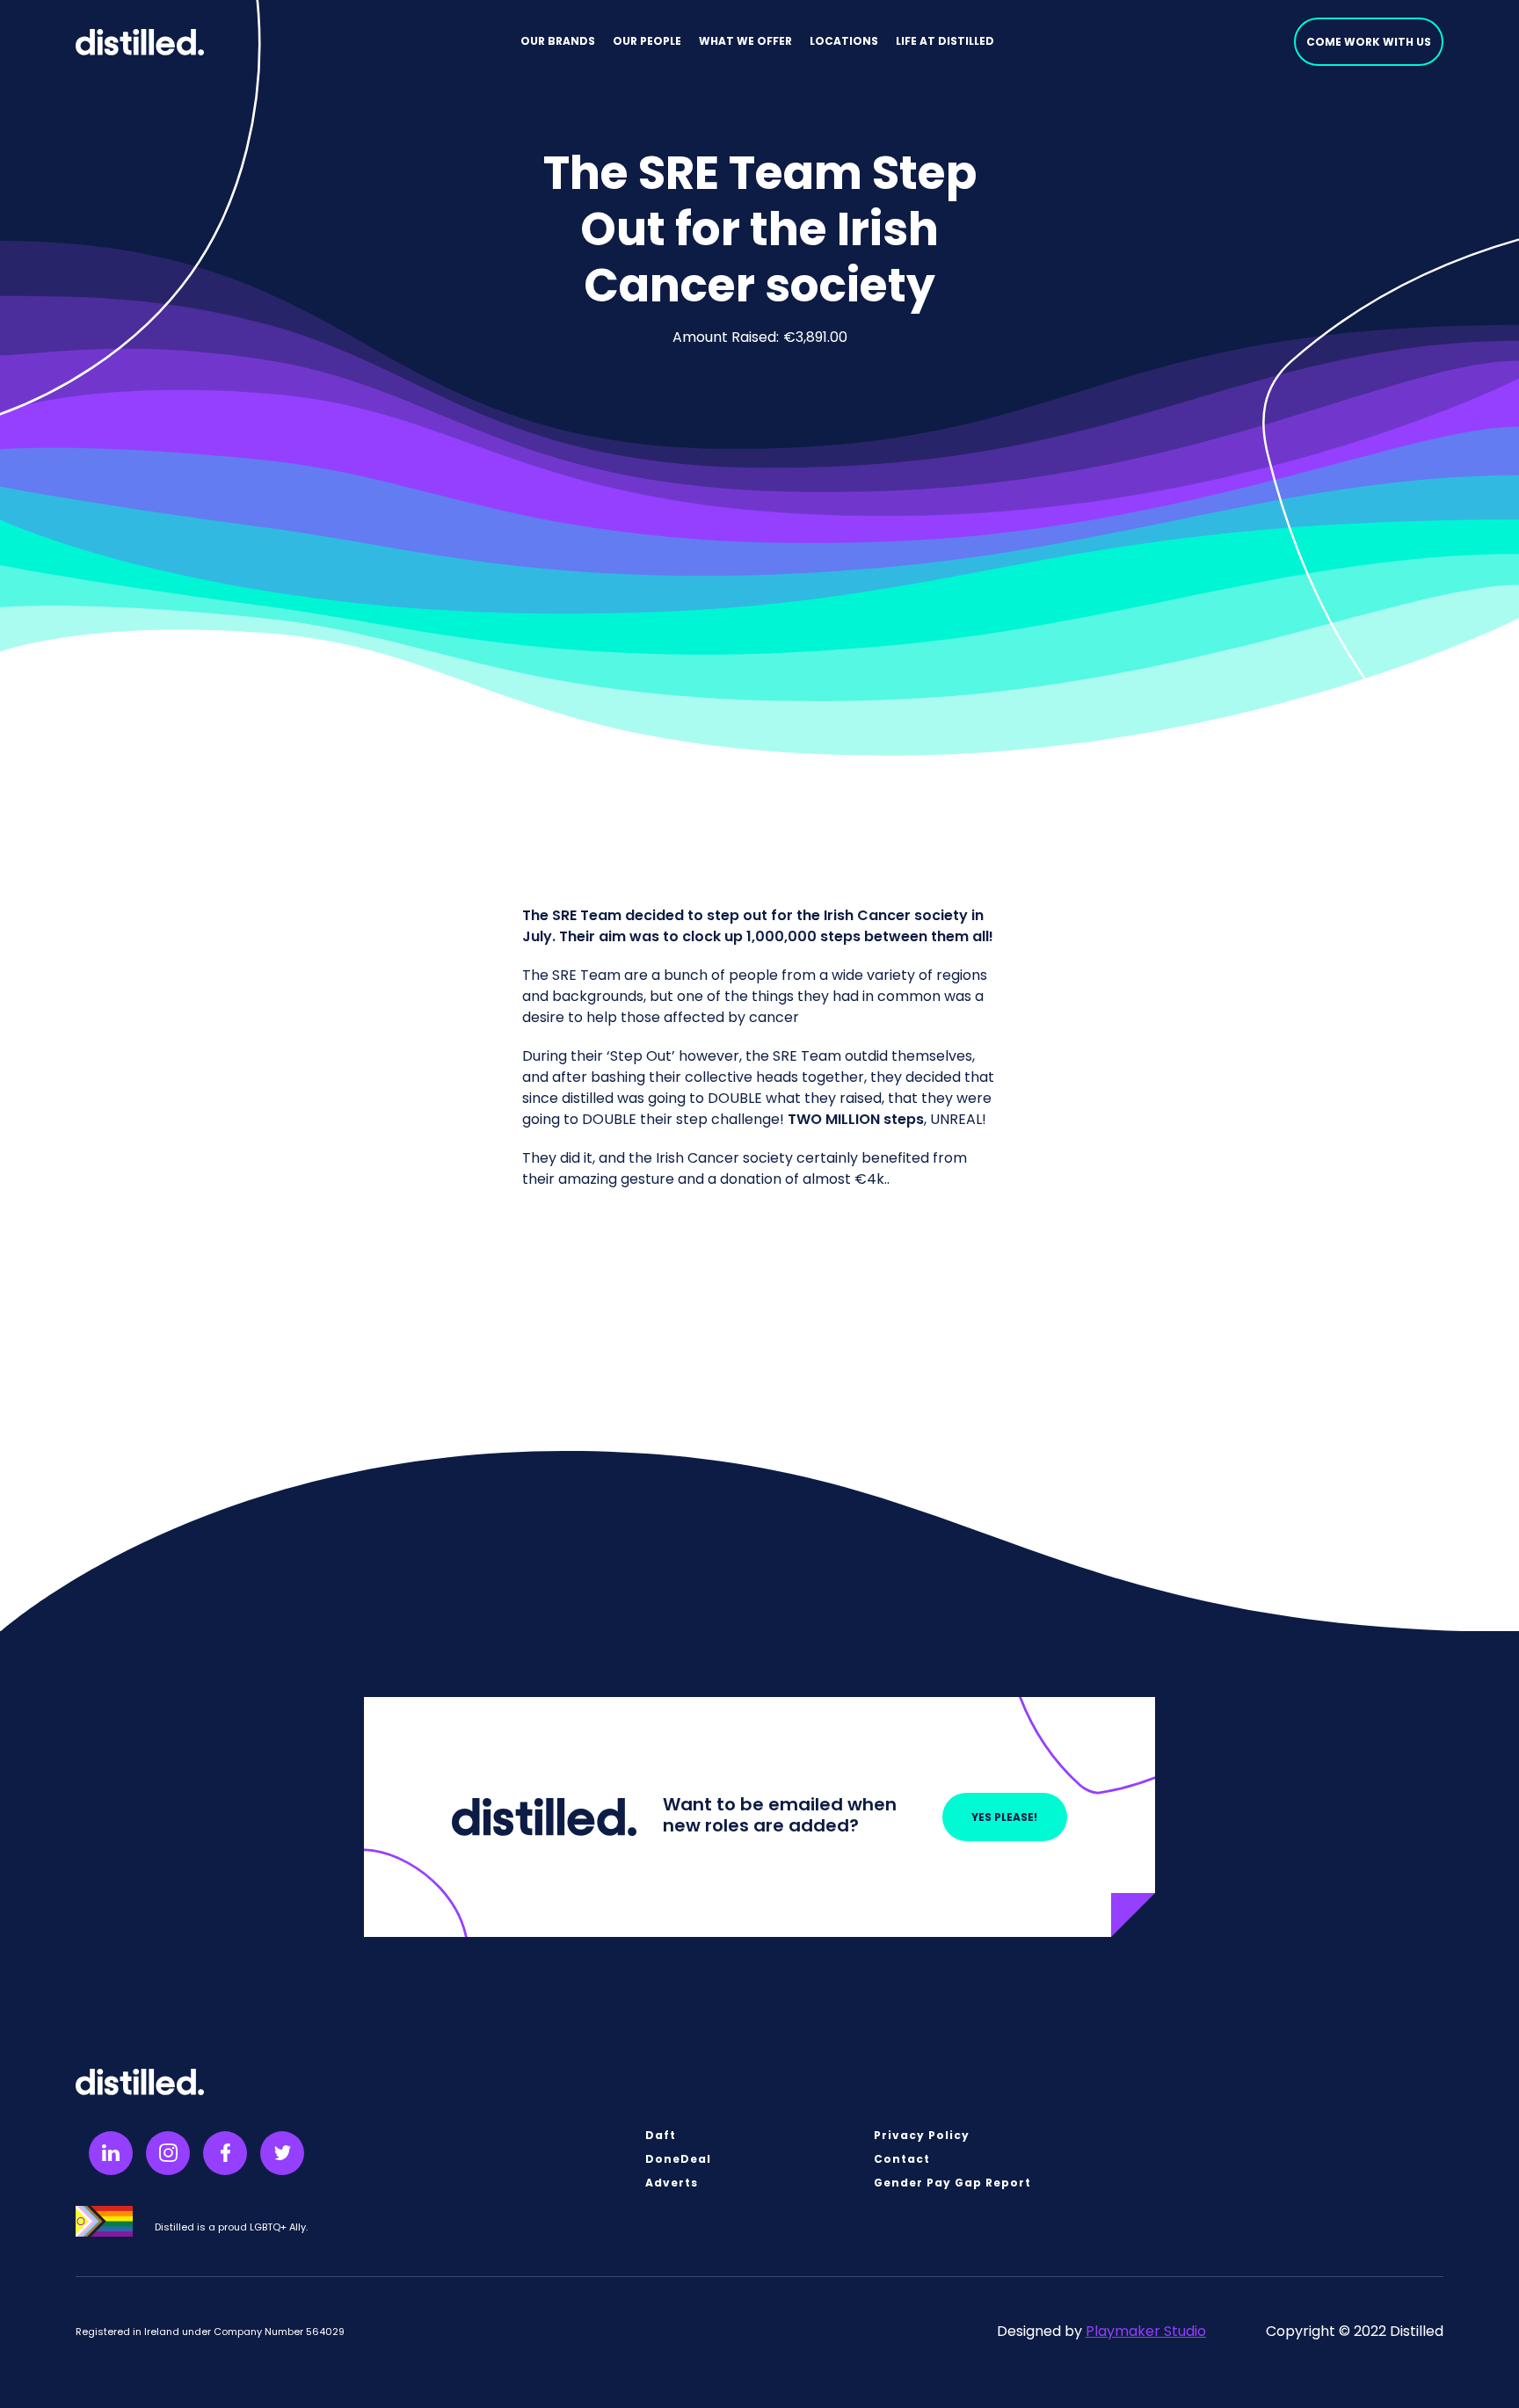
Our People (647, 41)
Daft (661, 2136)
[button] (558, 42)
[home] (139, 42)
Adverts (672, 2183)
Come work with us (1369, 42)
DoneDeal (678, 2159)
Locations (844, 41)
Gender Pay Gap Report (952, 2183)
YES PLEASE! (1004, 1817)
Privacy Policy (922, 2136)
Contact (902, 2159)
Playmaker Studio (1146, 2331)
